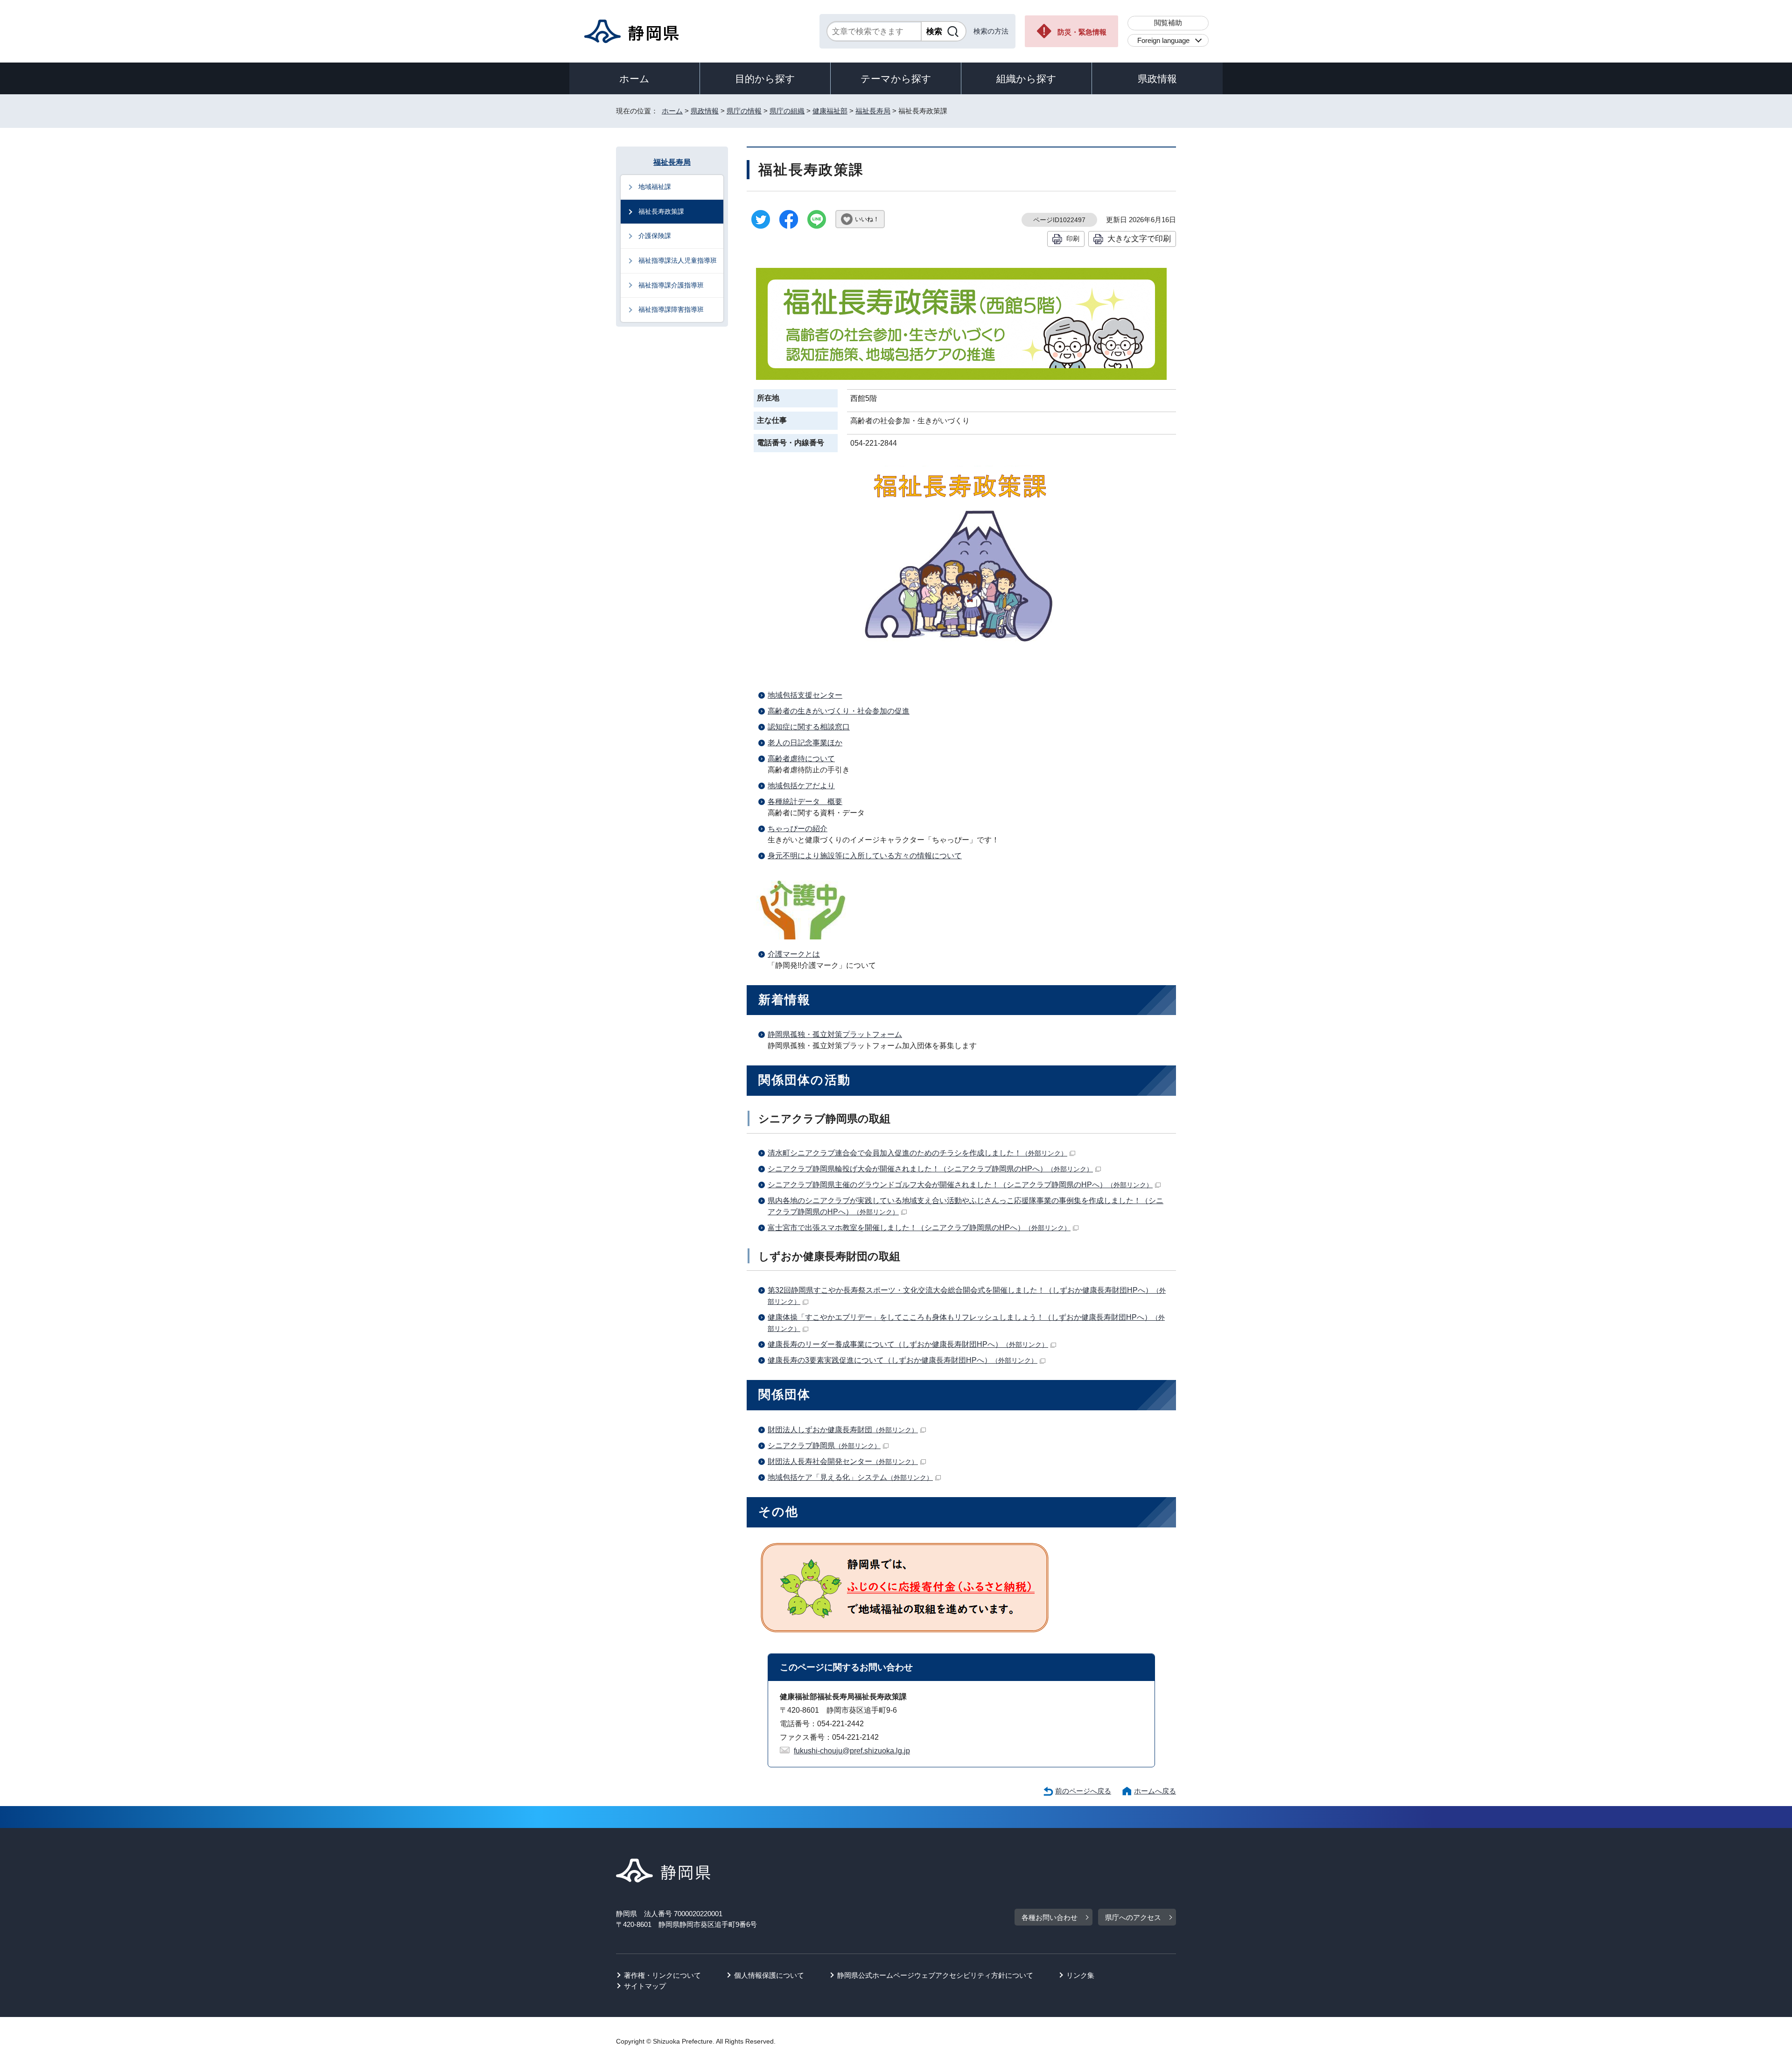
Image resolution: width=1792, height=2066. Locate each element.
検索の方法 (991, 31)
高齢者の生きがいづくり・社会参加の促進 (839, 711)
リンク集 (1080, 1975)
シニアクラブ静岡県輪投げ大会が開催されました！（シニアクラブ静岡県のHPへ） (930, 1169)
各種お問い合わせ (1050, 1917)
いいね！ (867, 219)
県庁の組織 (787, 111)
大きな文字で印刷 (1139, 238)
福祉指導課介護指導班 (671, 285)
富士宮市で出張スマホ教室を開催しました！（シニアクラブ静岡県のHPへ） (919, 1228)
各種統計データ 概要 (805, 802)
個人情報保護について (769, 1975)
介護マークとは (794, 954)
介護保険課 (655, 236)
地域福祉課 (655, 187)
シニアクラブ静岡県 (824, 1446)
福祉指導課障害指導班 (671, 309)
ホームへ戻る (1155, 1791)
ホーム (634, 79)
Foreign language (1163, 40)
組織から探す (1026, 79)
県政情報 (1157, 79)
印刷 (1073, 238)
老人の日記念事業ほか (805, 743)
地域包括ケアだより (801, 786)
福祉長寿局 (873, 111)
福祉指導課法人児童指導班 (678, 260)
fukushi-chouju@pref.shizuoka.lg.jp (852, 1751)
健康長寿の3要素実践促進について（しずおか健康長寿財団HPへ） (903, 1360)
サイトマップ (645, 1986)
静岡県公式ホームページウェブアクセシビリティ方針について (935, 1975)
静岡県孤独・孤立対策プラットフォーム (835, 1034)
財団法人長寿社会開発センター (843, 1461)
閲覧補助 (1168, 23)
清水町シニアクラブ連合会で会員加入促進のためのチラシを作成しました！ (917, 1153)
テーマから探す (896, 79)
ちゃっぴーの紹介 (798, 829)
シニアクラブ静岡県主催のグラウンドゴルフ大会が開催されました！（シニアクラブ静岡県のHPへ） (960, 1185)
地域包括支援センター (805, 695)
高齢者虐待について (801, 759)
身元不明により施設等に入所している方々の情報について (865, 856)
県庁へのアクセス (1133, 1917)
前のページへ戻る (1083, 1791)
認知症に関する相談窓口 (809, 727)
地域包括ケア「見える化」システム (850, 1477)
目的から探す (765, 79)
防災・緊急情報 (1082, 32)
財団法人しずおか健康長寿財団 (843, 1430)
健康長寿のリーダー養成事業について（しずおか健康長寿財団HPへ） (908, 1344)
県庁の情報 (744, 111)
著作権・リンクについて (662, 1975)
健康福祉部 (830, 111)
